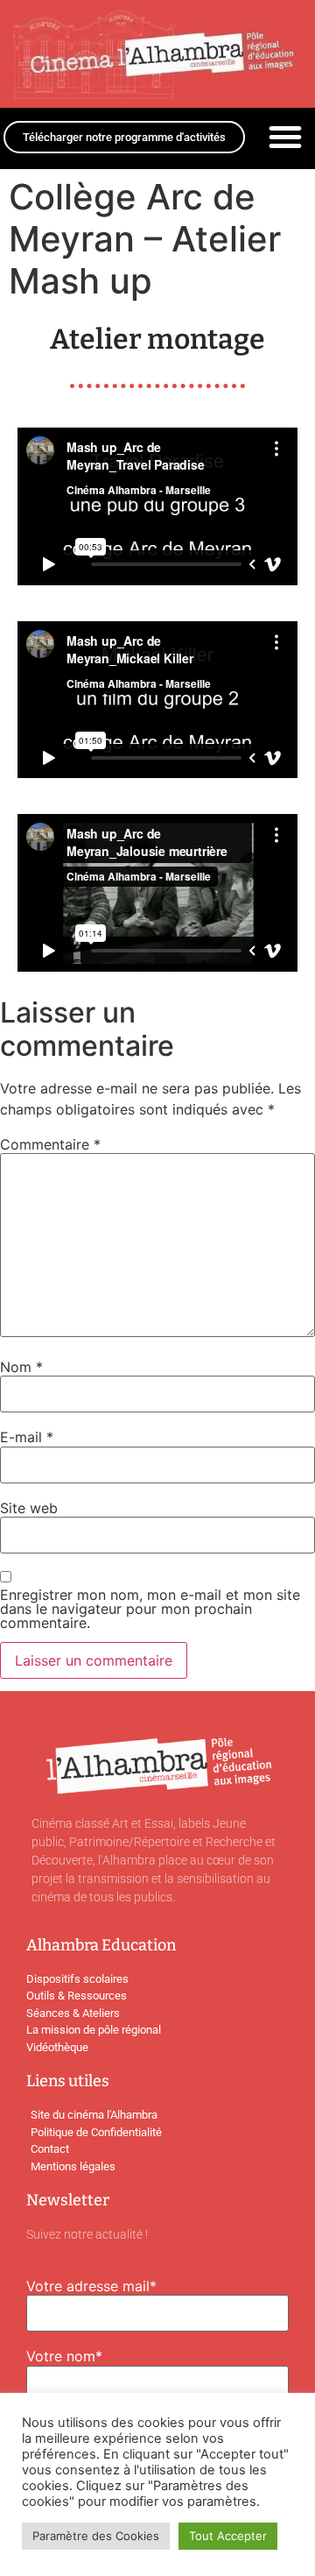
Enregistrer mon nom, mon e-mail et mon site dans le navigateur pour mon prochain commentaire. (150, 1609)
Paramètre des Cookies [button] (96, 2536)
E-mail (27, 1437)
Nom (21, 1367)
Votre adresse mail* (91, 2286)
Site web (29, 1508)
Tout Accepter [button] (228, 2536)
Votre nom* (64, 2356)
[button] (285, 137)
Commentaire (50, 1144)
